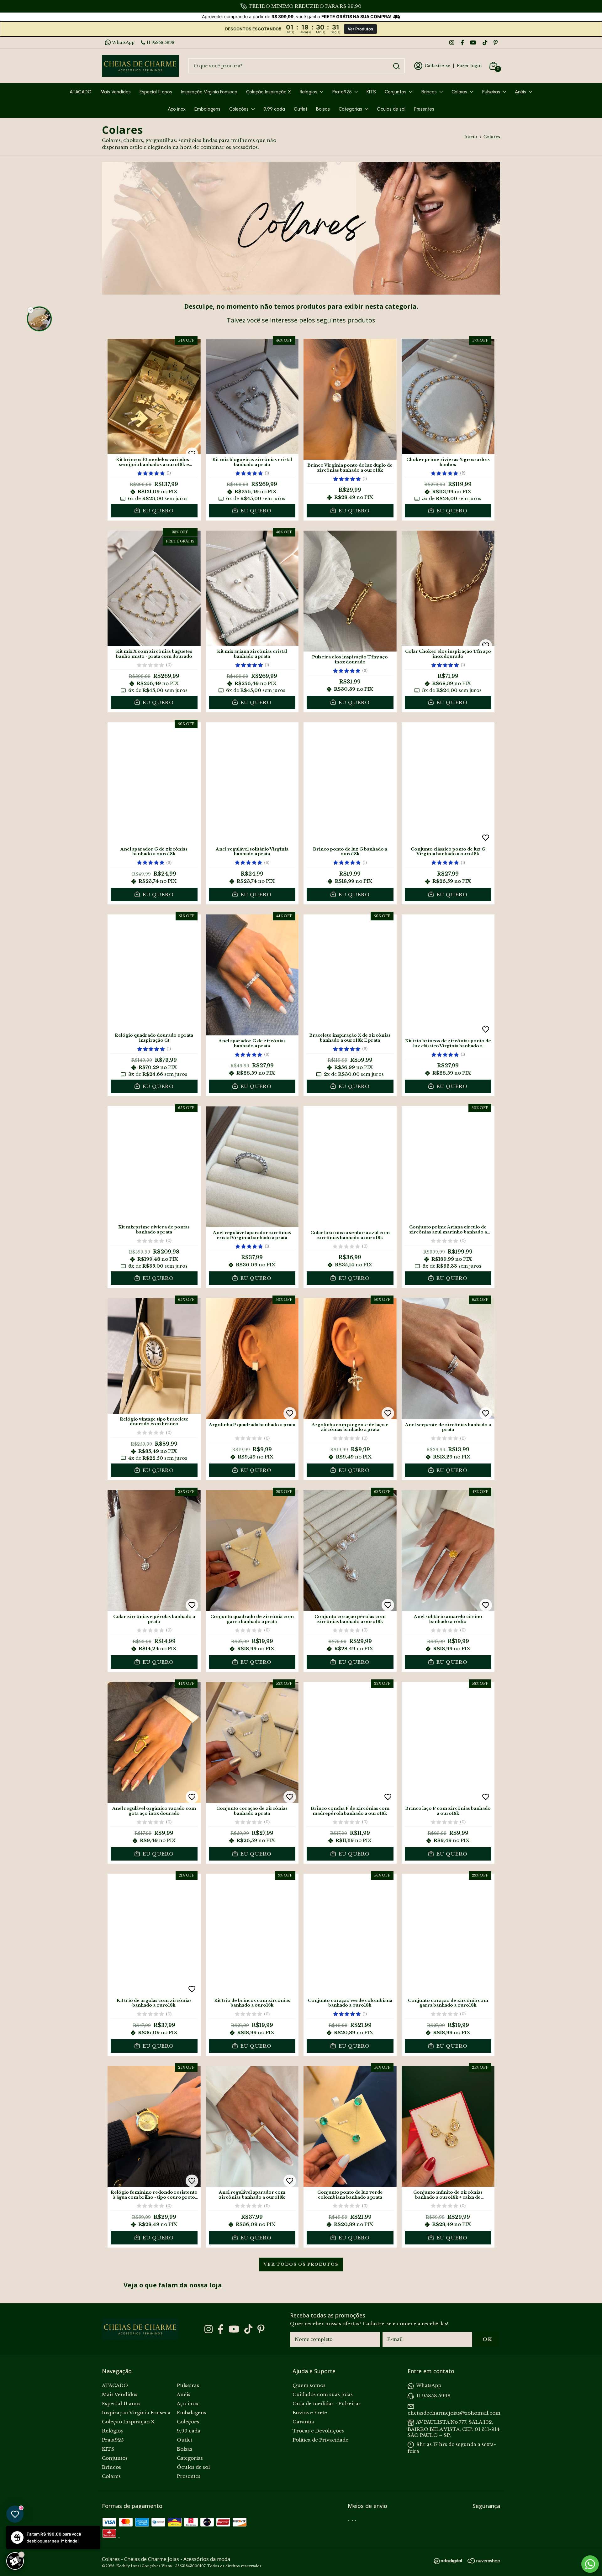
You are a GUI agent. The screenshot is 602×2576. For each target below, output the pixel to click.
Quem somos (309, 2385)
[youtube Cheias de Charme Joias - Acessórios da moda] (473, 42)
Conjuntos (396, 92)
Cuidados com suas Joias (323, 2394)
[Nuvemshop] (484, 2562)
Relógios (309, 92)
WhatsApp (123, 42)
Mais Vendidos (116, 92)
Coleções (239, 109)
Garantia (303, 2422)
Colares (459, 92)
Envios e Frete (310, 2413)
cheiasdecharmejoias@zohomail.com (454, 2413)
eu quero (157, 511)
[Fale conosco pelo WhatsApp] (590, 2564)
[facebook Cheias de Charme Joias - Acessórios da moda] (462, 42)
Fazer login (469, 66)
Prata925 (342, 92)
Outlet (301, 109)
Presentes (424, 109)
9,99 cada (274, 109)
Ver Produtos (360, 29)
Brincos (429, 92)
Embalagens (207, 109)
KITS (371, 92)
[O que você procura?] (396, 66)
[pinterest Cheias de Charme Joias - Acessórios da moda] (496, 42)
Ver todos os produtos (301, 2264)
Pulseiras (491, 92)
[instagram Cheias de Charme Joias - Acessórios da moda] (452, 42)
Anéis (520, 92)
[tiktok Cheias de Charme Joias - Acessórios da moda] (485, 42)
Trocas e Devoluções (318, 2431)
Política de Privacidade (320, 2440)
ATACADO (81, 92)
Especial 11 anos (156, 92)
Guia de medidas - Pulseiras (327, 2403)
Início (471, 137)
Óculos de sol (391, 109)
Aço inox (177, 109)
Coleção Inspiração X (269, 92)
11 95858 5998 (160, 42)
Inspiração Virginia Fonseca (209, 92)
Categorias (350, 109)
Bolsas (323, 109)
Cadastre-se (438, 66)
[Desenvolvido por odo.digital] (451, 2562)
